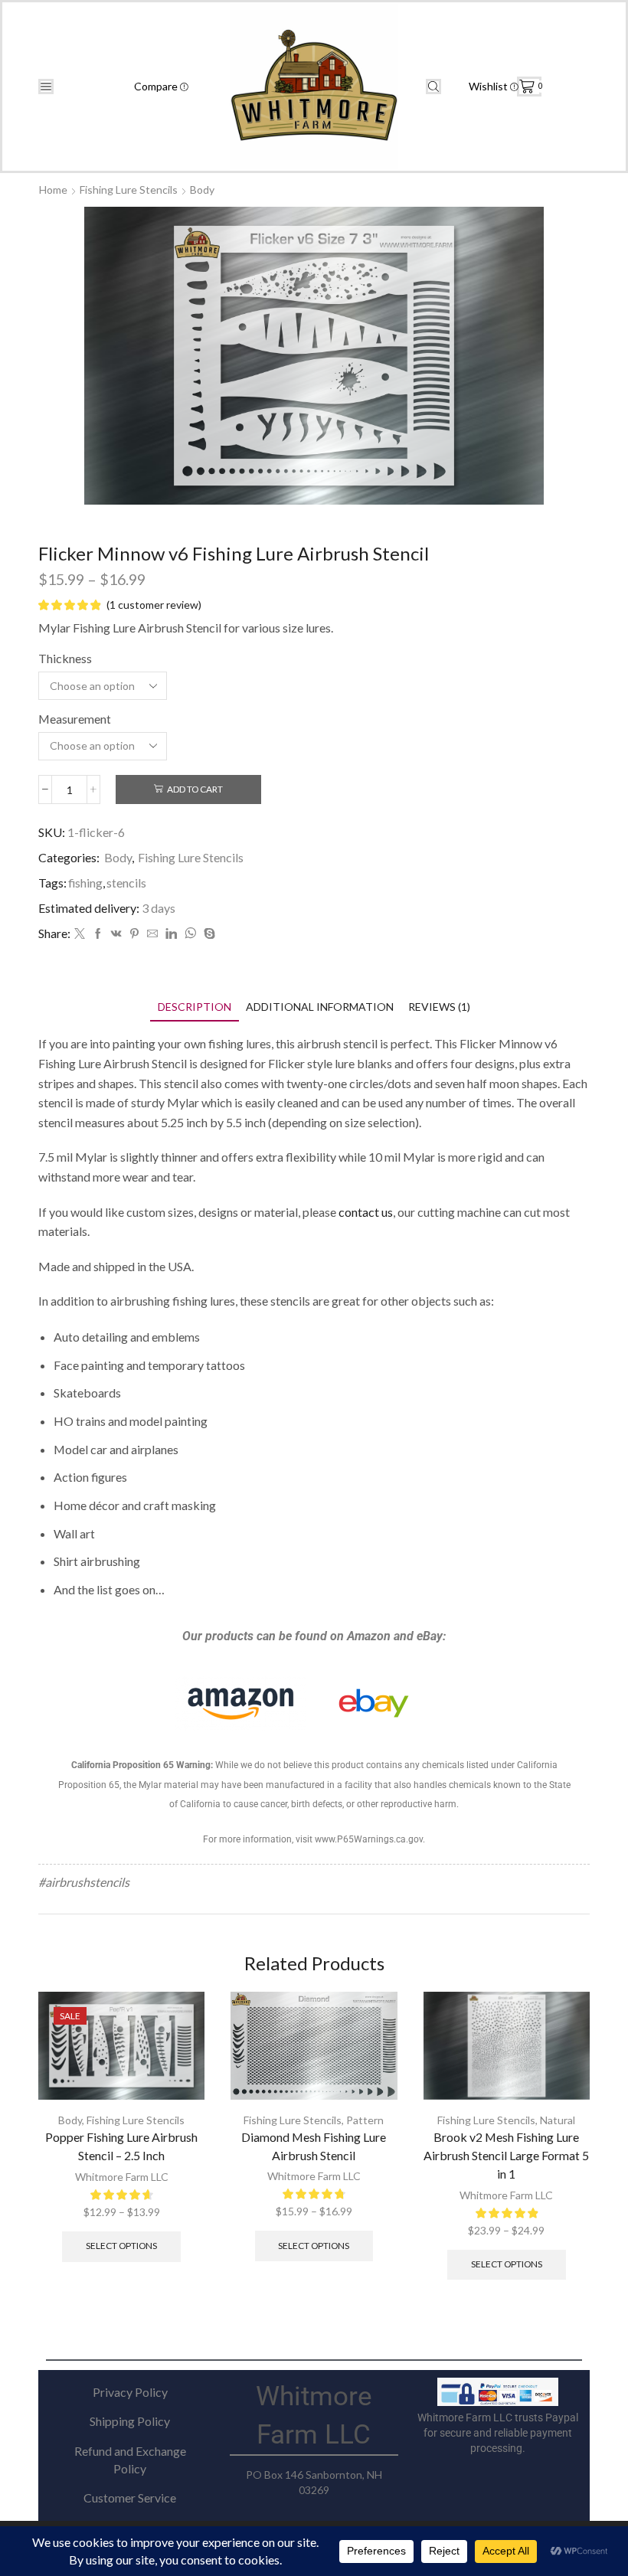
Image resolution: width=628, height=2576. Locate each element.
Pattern (365, 2120)
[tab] (195, 1007)
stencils (126, 883)
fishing (85, 883)
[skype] (208, 934)
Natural (558, 2120)
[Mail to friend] (152, 934)
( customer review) (154, 605)
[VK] (116, 934)
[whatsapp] (190, 934)
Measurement (75, 719)
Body (202, 190)
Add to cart (195, 789)
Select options (121, 2246)
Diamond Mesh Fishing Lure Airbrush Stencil (314, 2146)
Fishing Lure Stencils (129, 190)
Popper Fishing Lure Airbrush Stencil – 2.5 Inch (121, 2146)
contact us (366, 1212)
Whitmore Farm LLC (122, 2177)
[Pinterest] (134, 934)
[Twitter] (80, 934)
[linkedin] (171, 934)
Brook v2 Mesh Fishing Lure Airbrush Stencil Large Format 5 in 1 (506, 2155)
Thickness (65, 658)
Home (53, 190)
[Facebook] (98, 934)
